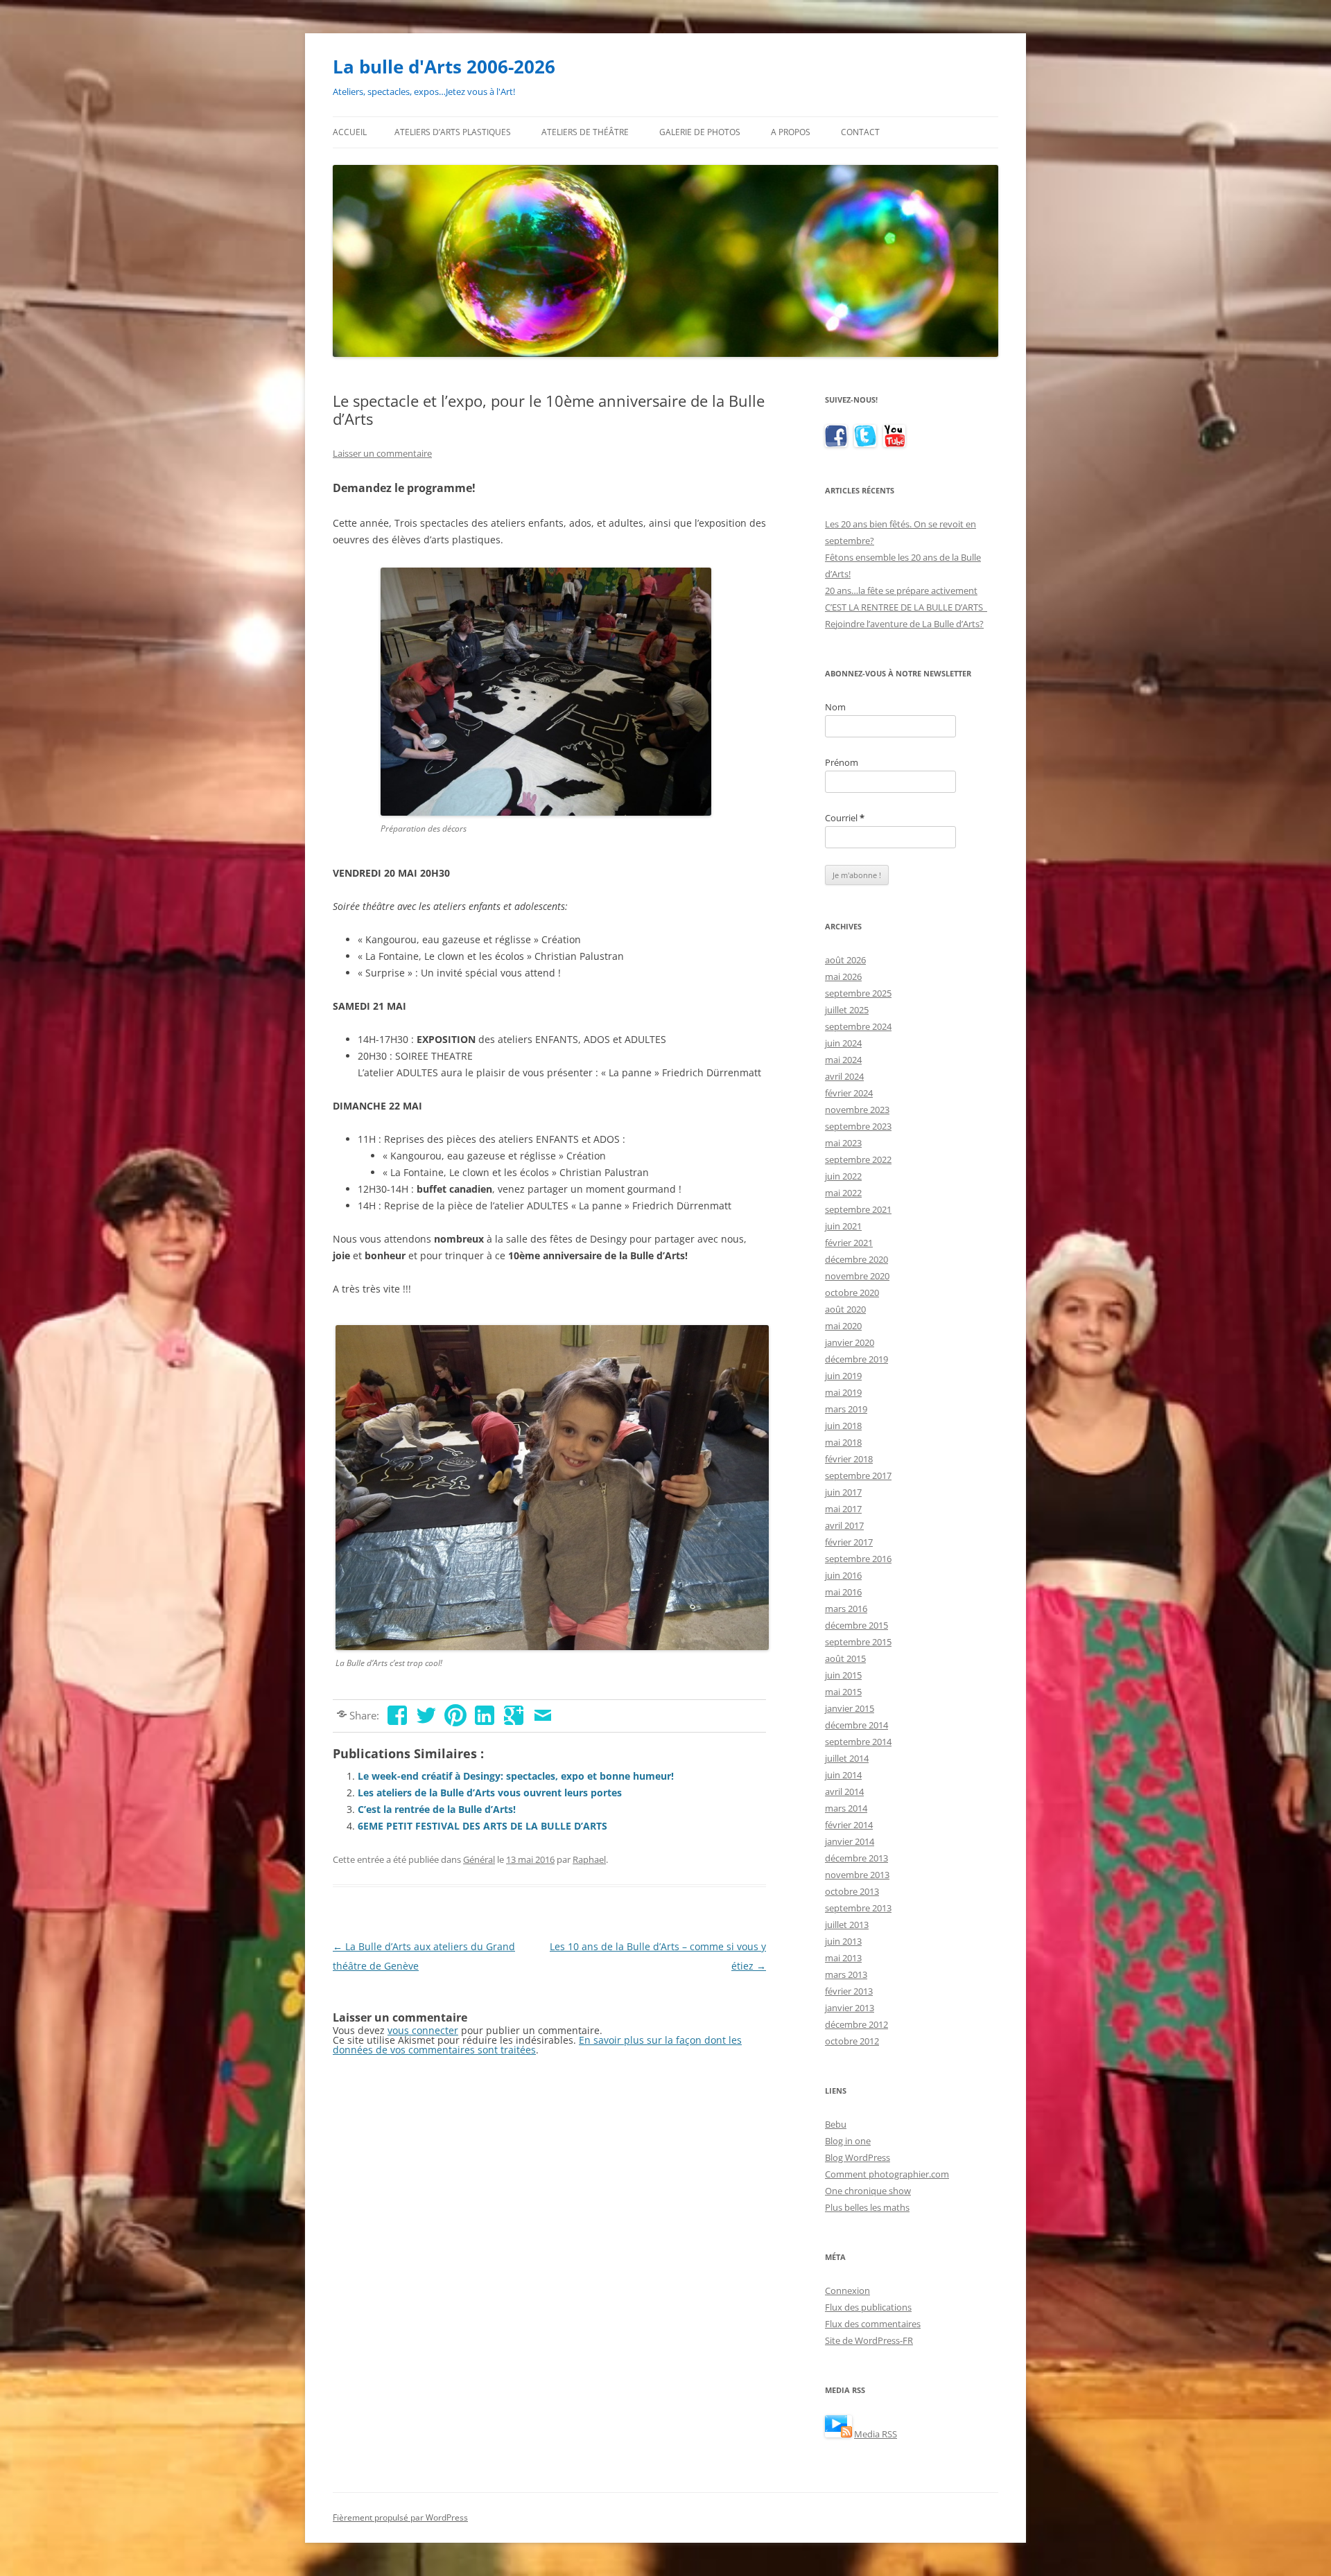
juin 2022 (843, 1176)
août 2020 (845, 1309)
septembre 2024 (858, 1026)
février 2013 (849, 1991)
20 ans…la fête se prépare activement (901, 590)
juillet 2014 (847, 1758)
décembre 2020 (856, 1259)
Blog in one (848, 2141)
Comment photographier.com (887, 2174)
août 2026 (845, 960)
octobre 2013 (852, 1891)
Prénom (842, 762)
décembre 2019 (856, 1359)
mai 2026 (843, 976)
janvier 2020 (850, 1342)
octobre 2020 (852, 1293)
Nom (835, 707)
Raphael (589, 1859)
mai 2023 (843, 1143)
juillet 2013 (847, 1925)
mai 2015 (843, 1692)
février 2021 (849, 1243)
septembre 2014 (858, 1742)
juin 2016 (843, 1575)
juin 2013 (843, 1941)
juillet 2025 (847, 1010)
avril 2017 (844, 1525)
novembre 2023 (857, 1110)
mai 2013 (843, 1958)
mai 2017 (843, 1509)
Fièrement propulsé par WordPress (400, 2517)
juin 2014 (843, 1775)
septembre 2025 (858, 993)
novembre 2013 (857, 1875)
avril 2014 (844, 1791)
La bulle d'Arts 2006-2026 (444, 67)
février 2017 (849, 1542)
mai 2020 (843, 1326)
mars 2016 (846, 1609)
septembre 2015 (858, 1642)
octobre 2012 (852, 2041)
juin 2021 (843, 1226)
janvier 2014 (850, 1841)
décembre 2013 (856, 1858)
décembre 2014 (856, 1725)
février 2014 (849, 1825)
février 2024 (849, 1093)
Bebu (836, 2124)
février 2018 (849, 1459)
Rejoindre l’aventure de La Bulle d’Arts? (904, 624)
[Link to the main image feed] (838, 2434)
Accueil (350, 132)
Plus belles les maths (867, 2207)
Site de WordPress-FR (869, 2340)
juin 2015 (843, 1675)
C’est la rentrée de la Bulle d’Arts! (437, 1809)
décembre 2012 (856, 2024)
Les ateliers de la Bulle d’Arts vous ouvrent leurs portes (490, 1793)
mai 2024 (843, 1060)
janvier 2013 (850, 2008)
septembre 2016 (858, 1559)
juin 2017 (843, 1492)
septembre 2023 (858, 1126)
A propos (791, 132)
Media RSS (876, 2434)
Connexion (847, 2290)
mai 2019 (843, 1392)
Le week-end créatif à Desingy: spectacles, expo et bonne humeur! (516, 1776)
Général (479, 1859)
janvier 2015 (850, 1708)
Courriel (845, 818)
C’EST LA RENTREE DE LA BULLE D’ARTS (906, 607)
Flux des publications (868, 2307)
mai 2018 (843, 1442)
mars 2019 (846, 1409)
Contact (860, 132)
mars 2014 (846, 1808)
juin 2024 (843, 1043)
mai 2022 (843, 1193)
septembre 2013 (858, 1908)
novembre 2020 (857, 1276)
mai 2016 (843, 1592)
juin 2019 (843, 1376)
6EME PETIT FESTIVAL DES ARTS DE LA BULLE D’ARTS (482, 1826)
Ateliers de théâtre (585, 132)
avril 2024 (844, 1076)
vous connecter (423, 2030)
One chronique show (868, 2191)
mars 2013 (846, 1974)
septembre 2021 (858, 1209)
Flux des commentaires (873, 2324)
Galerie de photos (700, 132)
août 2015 (845, 1658)
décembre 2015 (856, 1625)
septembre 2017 (858, 1475)
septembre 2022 (858, 1159)
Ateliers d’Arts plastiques (453, 132)
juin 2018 (843, 1426)
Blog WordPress (858, 2157)
